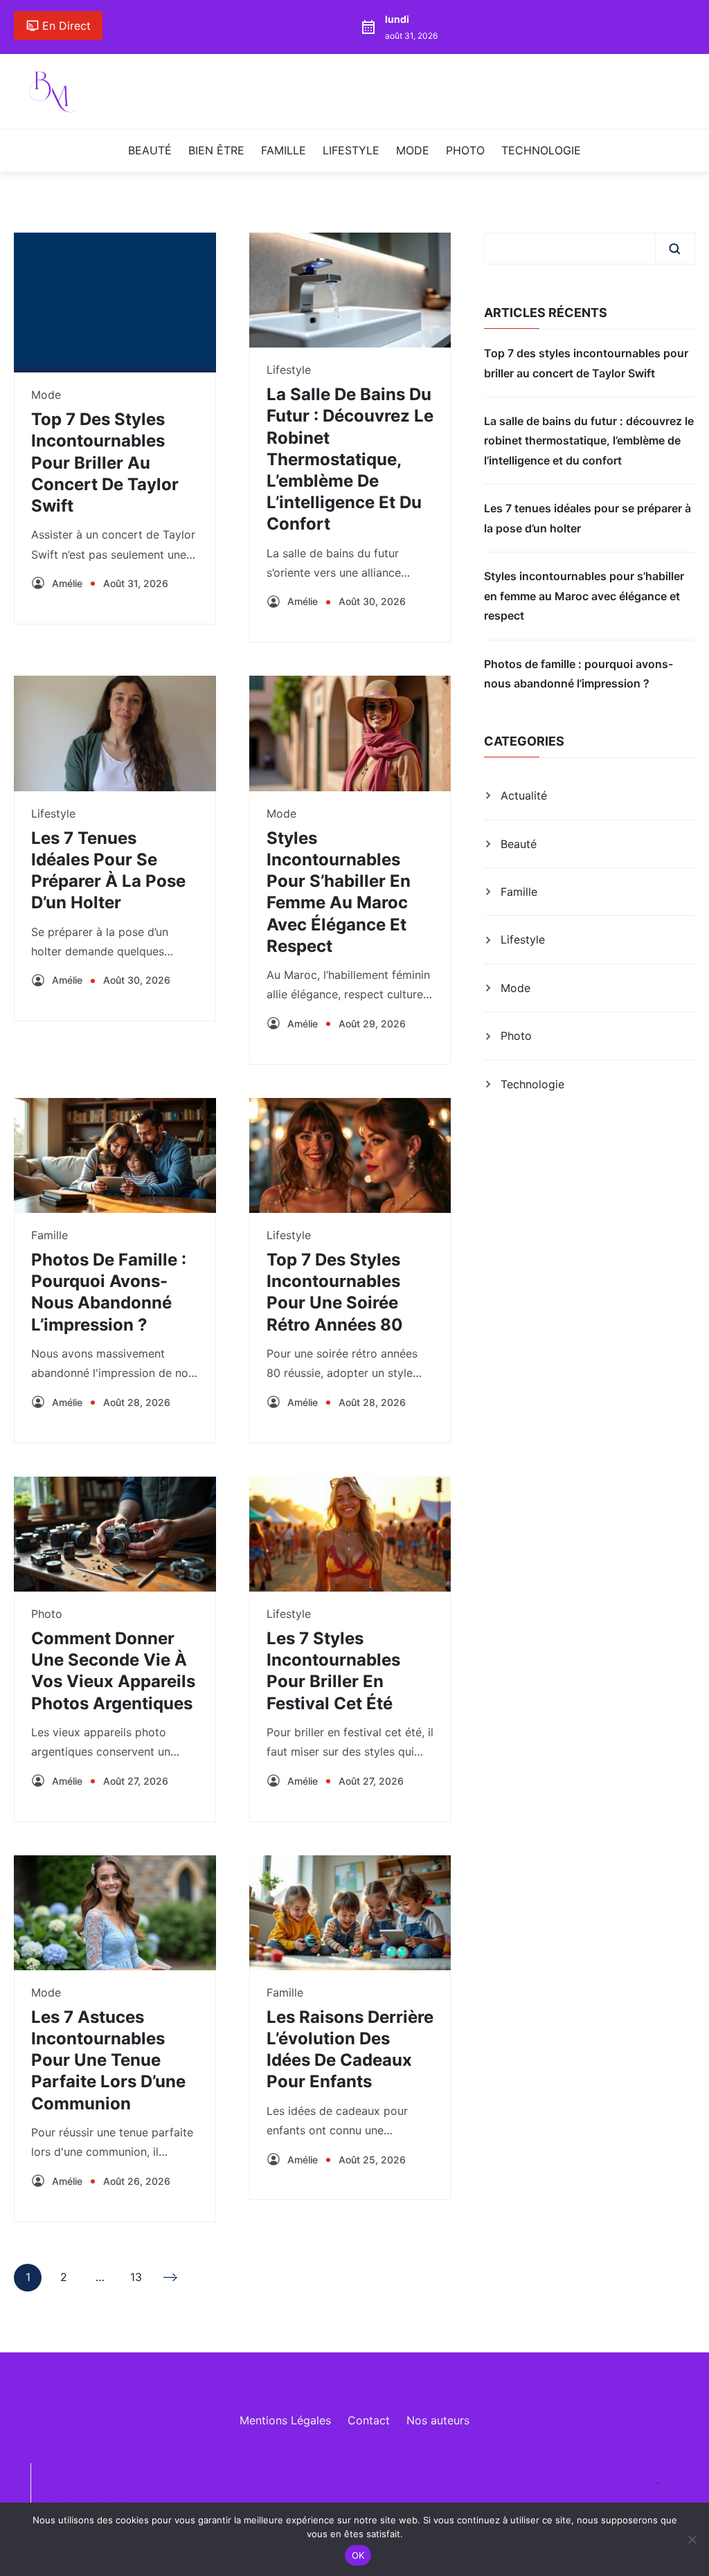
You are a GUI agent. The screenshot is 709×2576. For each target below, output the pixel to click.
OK (358, 2555)
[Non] (692, 2539)
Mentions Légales (285, 2420)
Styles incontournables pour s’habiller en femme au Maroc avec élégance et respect (584, 596)
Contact (369, 2420)
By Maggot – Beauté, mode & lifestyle (247, 2480)
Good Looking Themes (597, 2480)
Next (172, 2278)
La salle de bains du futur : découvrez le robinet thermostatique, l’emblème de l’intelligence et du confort (350, 459)
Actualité (524, 795)
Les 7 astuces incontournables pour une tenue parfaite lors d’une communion (108, 2060)
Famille (284, 150)
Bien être (216, 150)
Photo (465, 150)
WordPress (142, 2501)
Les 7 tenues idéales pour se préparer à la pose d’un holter (587, 518)
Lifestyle (351, 150)
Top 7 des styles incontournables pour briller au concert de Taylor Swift (105, 462)
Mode (413, 150)
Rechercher (674, 249)
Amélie (67, 583)
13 (136, 2280)
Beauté (150, 150)
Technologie (541, 150)
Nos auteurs (438, 2420)
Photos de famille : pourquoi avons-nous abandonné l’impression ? (578, 674)
